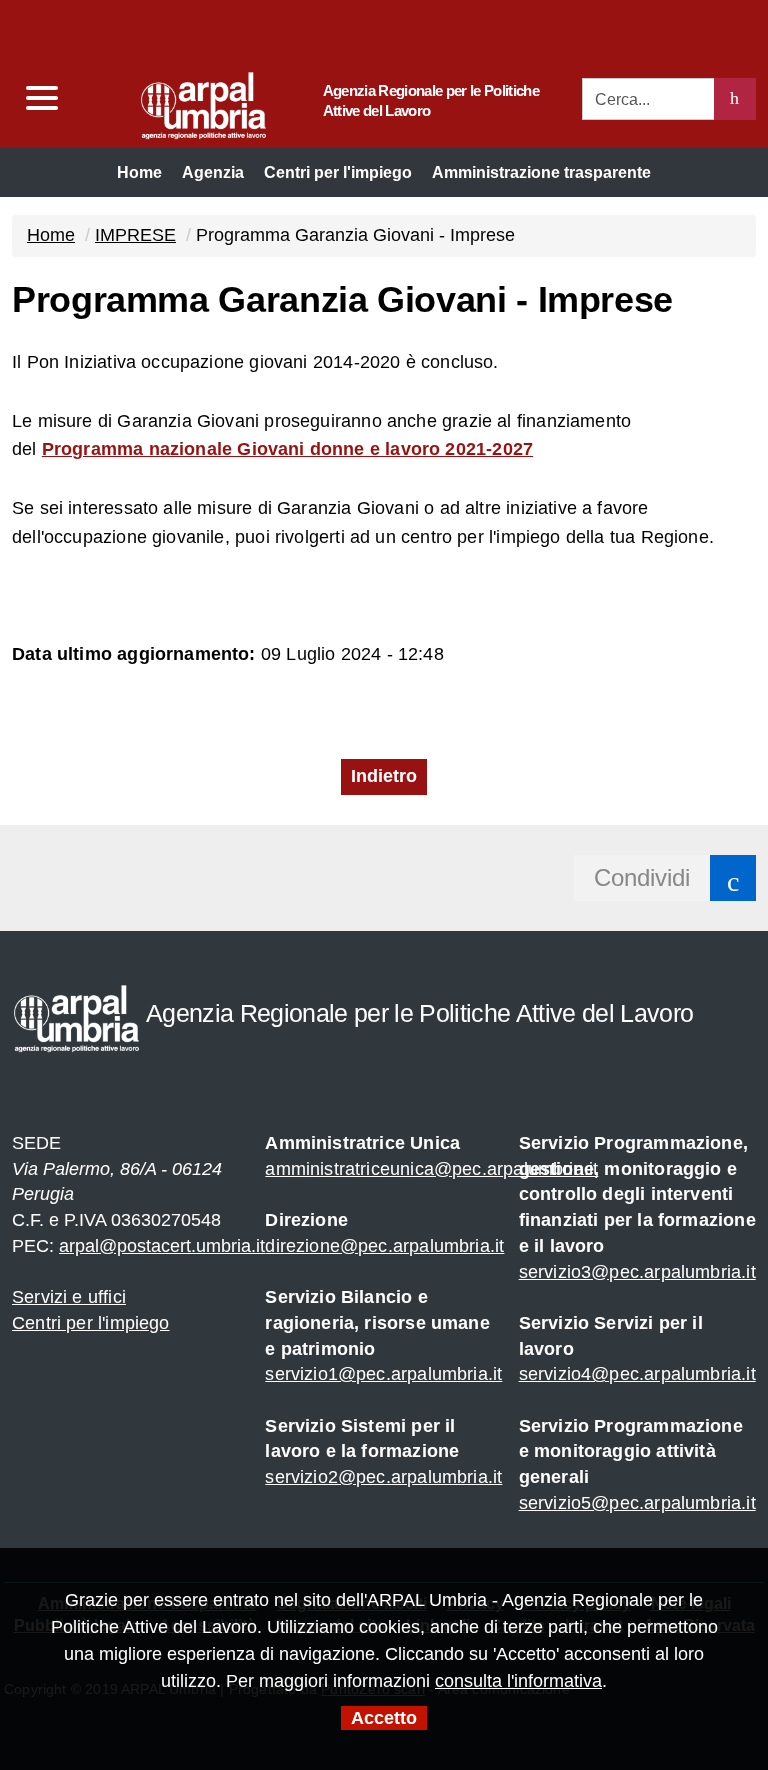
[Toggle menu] (41, 98)
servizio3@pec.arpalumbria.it (637, 1272)
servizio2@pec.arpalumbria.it (383, 1477)
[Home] (165, 100)
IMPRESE (135, 235)
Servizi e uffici (69, 1297)
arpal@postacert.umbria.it (162, 1246)
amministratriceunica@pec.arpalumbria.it (431, 1169)
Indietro (384, 776)
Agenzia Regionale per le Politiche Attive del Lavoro (431, 100)
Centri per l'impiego (91, 1323)
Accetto (384, 1718)
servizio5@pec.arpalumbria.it (637, 1503)
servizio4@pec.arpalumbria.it (637, 1374)
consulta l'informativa (518, 1681)
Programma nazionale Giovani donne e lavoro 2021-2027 (287, 449)
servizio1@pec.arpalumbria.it (383, 1374)
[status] (735, 99)
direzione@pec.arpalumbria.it (384, 1246)
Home (51, 235)
